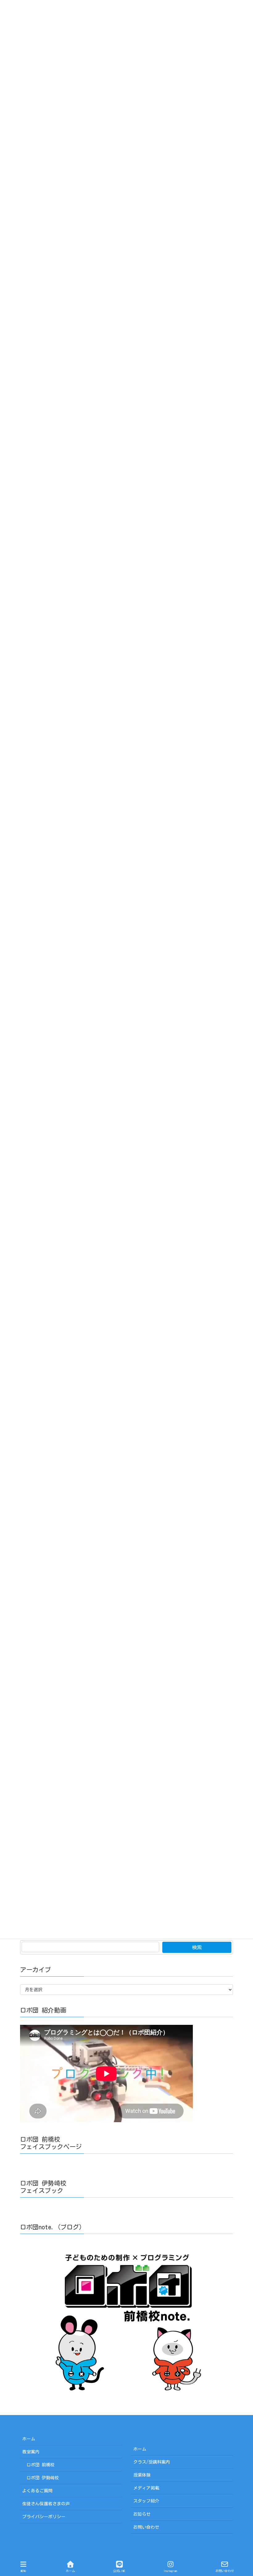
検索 (197, 1947)
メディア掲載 (146, 2488)
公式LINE (119, 2571)
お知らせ (142, 2514)
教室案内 (31, 2452)
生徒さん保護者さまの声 (46, 2504)
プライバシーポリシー (44, 2517)
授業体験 (142, 2475)
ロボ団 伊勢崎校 (43, 2478)
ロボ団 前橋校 (41, 2465)
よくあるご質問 (37, 2491)
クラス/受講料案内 (152, 2462)
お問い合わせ (146, 2527)
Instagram (170, 2571)
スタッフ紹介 (146, 2501)
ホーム (29, 2439)
